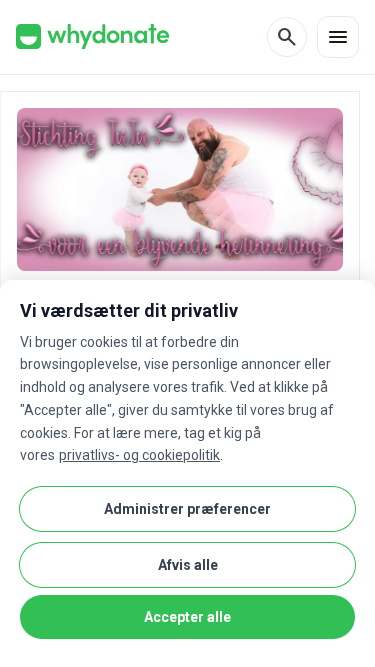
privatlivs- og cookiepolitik (139, 455)
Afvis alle (188, 565)
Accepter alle (187, 617)
